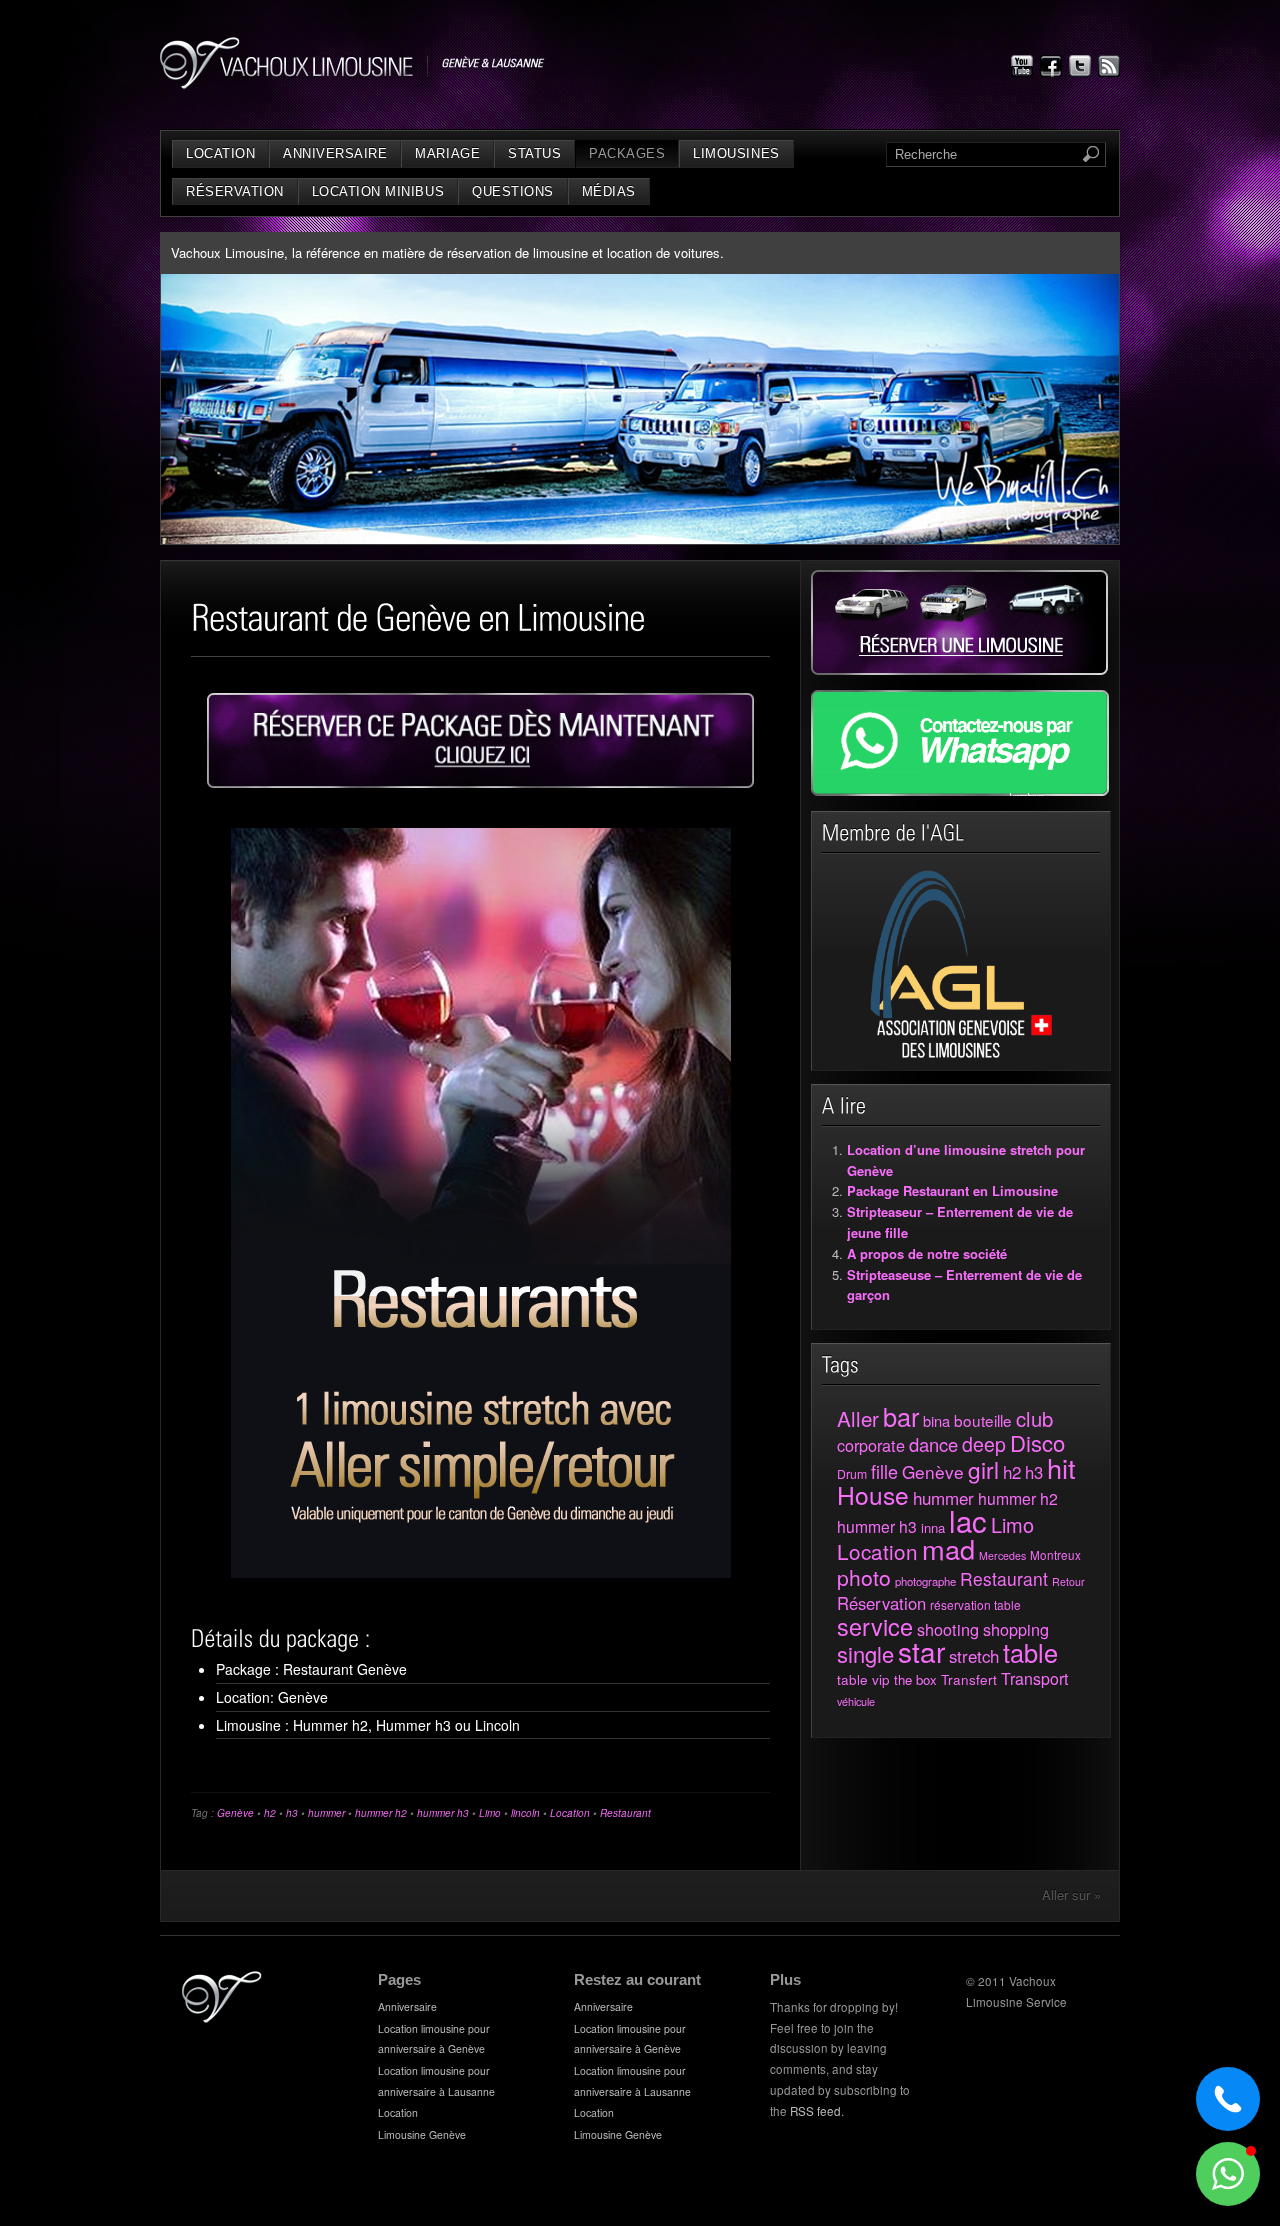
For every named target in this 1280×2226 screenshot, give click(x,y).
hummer (326, 1813)
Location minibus (378, 191)
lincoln (525, 1813)
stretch (974, 1656)
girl (983, 1469)
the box (915, 1679)
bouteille (983, 1420)
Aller (858, 1418)
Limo (490, 1813)
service (875, 1626)
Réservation (235, 191)
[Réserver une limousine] (959, 669)
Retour (1068, 1581)
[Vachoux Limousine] (352, 83)
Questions (513, 191)
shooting (948, 1629)
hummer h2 (381, 1813)
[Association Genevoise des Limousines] (961, 1054)
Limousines (736, 153)
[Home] (222, 2018)
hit (1061, 1467)
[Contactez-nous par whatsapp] (960, 790)
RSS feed (815, 2111)
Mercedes (1002, 1555)
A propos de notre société (927, 1253)
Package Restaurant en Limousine (952, 1190)
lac (968, 1520)
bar (901, 1416)
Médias (609, 191)
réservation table (975, 1604)
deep (984, 1444)
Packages (627, 153)
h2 (270, 1813)
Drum (852, 1473)
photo (864, 1577)
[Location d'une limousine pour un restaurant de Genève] (480, 740)
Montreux (1055, 1555)
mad (948, 1548)
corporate (871, 1445)
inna (933, 1527)
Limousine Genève (422, 2134)
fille (884, 1471)
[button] (1228, 2174)
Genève (235, 1813)
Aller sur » (1071, 1894)
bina (936, 1420)
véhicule (856, 1701)
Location (220, 153)
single (865, 1653)
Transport (1034, 1678)
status (534, 153)
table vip (863, 1679)
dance (933, 1444)
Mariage (447, 153)
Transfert (969, 1679)
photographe (925, 1581)
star (921, 1651)
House (873, 1494)
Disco (1037, 1442)
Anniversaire (335, 153)
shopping (1016, 1629)
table (1030, 1652)
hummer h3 (443, 1813)
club (1034, 1418)
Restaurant (625, 1813)
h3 (292, 1813)
